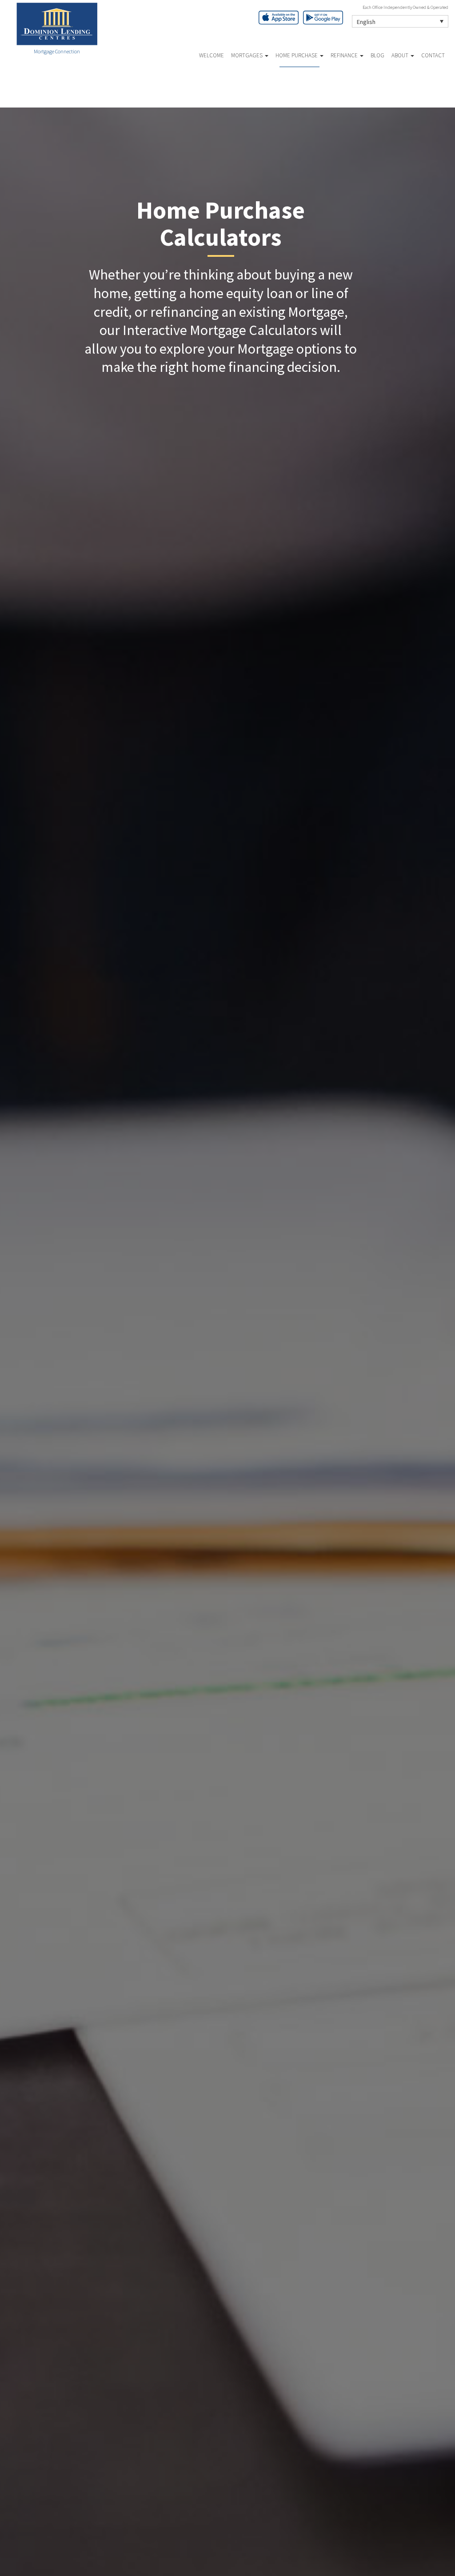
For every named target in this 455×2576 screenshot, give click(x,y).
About (401, 55)
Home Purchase (297, 55)
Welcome (212, 55)
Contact (433, 55)
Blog (377, 55)
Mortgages (247, 55)
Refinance (345, 55)
